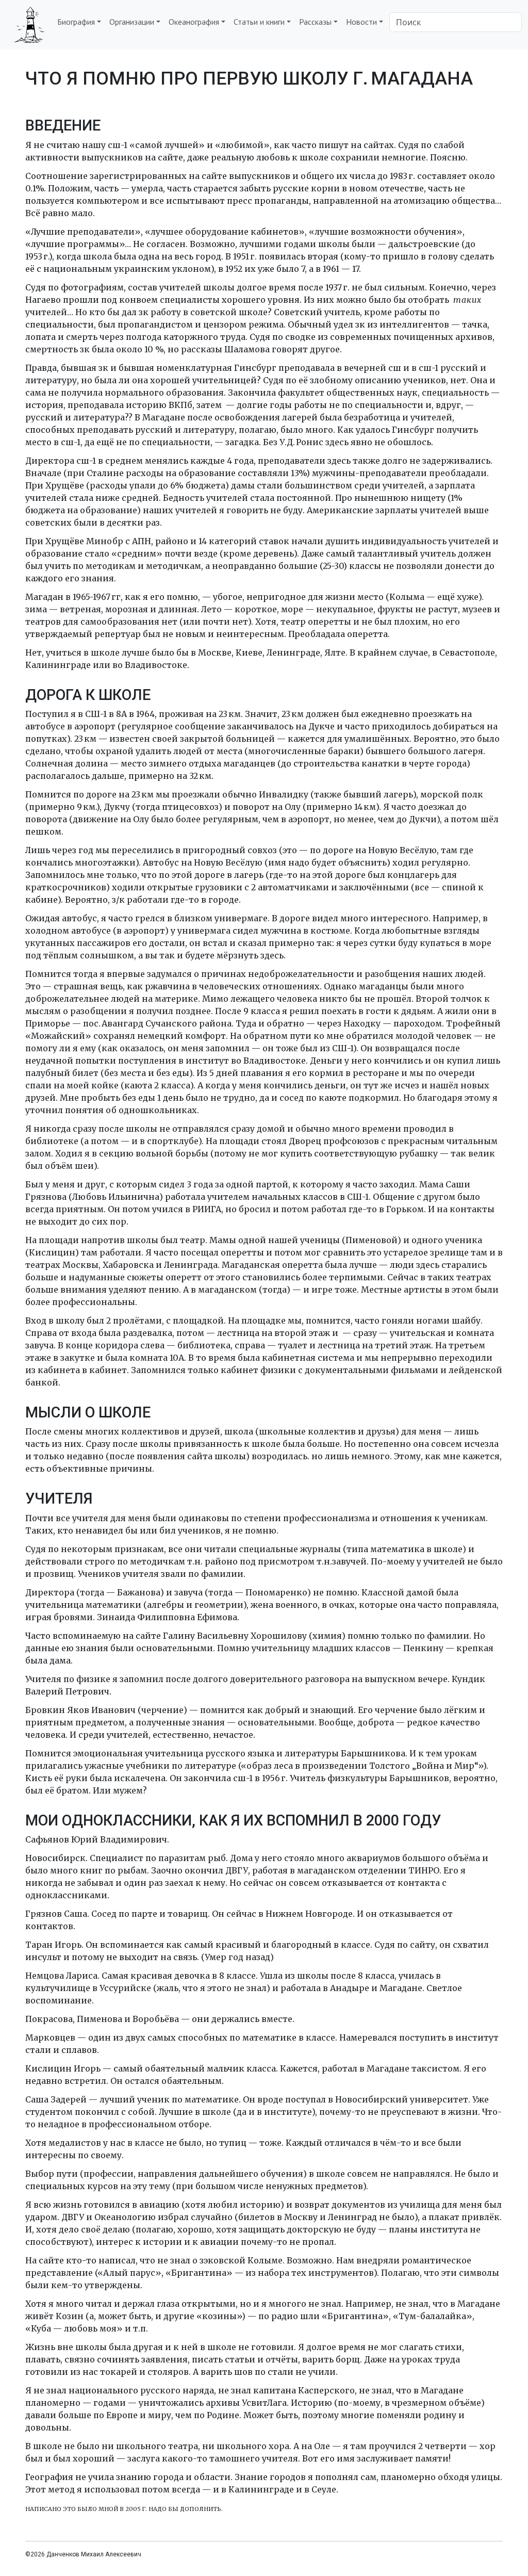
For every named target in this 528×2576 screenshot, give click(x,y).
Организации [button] (132, 22)
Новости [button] (361, 22)
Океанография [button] (194, 22)
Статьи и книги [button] (259, 22)
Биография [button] (76, 22)
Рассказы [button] (315, 22)
